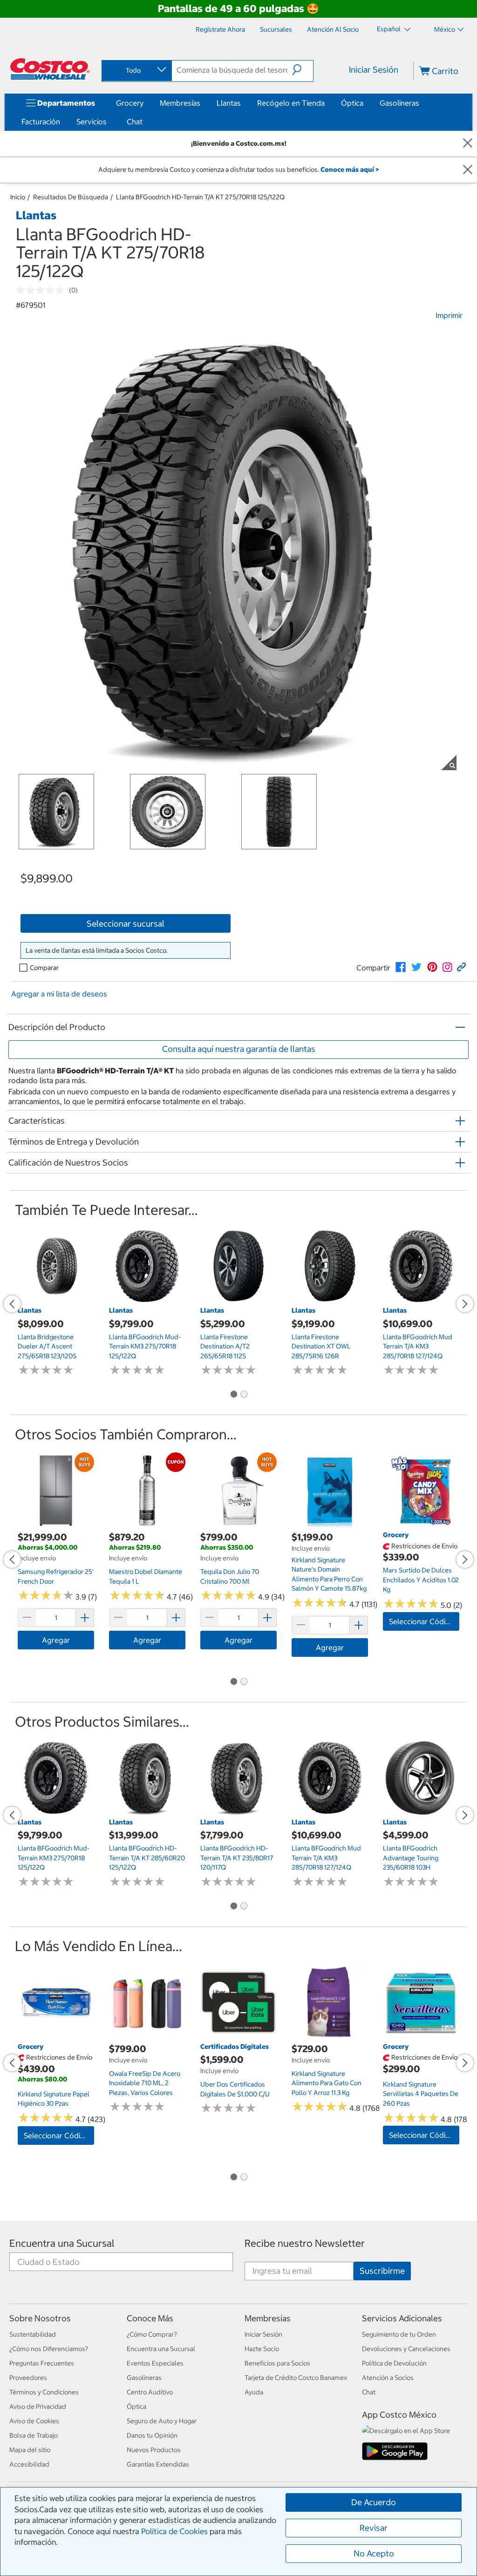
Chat (135, 122)
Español (389, 29)
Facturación (41, 122)
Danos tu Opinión (152, 2435)
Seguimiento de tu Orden (399, 2334)
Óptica (352, 103)
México (445, 29)
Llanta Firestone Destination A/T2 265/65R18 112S (225, 1346)
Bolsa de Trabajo (34, 2435)
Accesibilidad (29, 2464)
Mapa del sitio (30, 2450)
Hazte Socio (262, 2349)
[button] (303, 70)
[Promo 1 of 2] (233, 1395)
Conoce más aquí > (350, 169)
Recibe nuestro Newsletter (305, 2243)
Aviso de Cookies (34, 2421)
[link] (401, 967)
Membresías (180, 103)
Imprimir (449, 315)
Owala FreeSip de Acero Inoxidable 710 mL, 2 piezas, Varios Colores (145, 2083)
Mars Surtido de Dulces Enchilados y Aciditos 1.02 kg (421, 1580)
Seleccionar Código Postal (424, 1621)
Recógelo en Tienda (291, 103)
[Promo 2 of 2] (244, 1395)
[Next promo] (465, 1304)
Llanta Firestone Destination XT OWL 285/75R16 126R (321, 1346)
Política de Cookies (174, 2531)
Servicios (92, 122)
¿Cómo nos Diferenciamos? (49, 2349)
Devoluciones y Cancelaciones (406, 2349)
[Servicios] (109, 122)
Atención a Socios (388, 2378)
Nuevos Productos (154, 2450)
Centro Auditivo (150, 2392)
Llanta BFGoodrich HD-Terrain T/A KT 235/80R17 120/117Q (237, 1858)
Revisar (374, 2528)
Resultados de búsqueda (71, 197)
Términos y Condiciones (44, 2392)
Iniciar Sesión (374, 70)
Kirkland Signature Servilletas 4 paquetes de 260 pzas (421, 2094)
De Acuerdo (374, 2502)
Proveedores (28, 2378)
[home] (50, 69)
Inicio (18, 197)
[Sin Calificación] (42, 290)
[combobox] (136, 70)
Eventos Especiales (155, 2363)
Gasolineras (399, 103)
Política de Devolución (394, 2363)
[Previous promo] (12, 1304)
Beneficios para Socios (277, 2363)
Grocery (130, 103)
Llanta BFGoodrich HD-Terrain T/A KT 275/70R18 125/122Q (200, 197)
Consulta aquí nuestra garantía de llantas (239, 1049)
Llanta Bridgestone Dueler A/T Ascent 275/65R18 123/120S (47, 1346)
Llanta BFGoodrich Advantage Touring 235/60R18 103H (411, 1858)
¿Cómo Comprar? (152, 2334)
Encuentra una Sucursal (62, 2243)
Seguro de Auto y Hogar (162, 2421)
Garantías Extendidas (158, 2464)
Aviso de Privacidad (38, 2407)
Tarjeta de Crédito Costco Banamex (296, 2378)
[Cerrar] (468, 144)
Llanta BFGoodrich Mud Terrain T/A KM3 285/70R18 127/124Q (418, 1346)
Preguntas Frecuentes (42, 2363)
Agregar (56, 1640)
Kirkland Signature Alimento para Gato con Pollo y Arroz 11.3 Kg (327, 2083)
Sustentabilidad (33, 2334)
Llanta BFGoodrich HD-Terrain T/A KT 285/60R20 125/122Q (147, 1858)
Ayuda (254, 2392)
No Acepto (374, 2553)
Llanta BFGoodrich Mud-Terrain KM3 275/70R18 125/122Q (145, 1346)
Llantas (229, 103)
